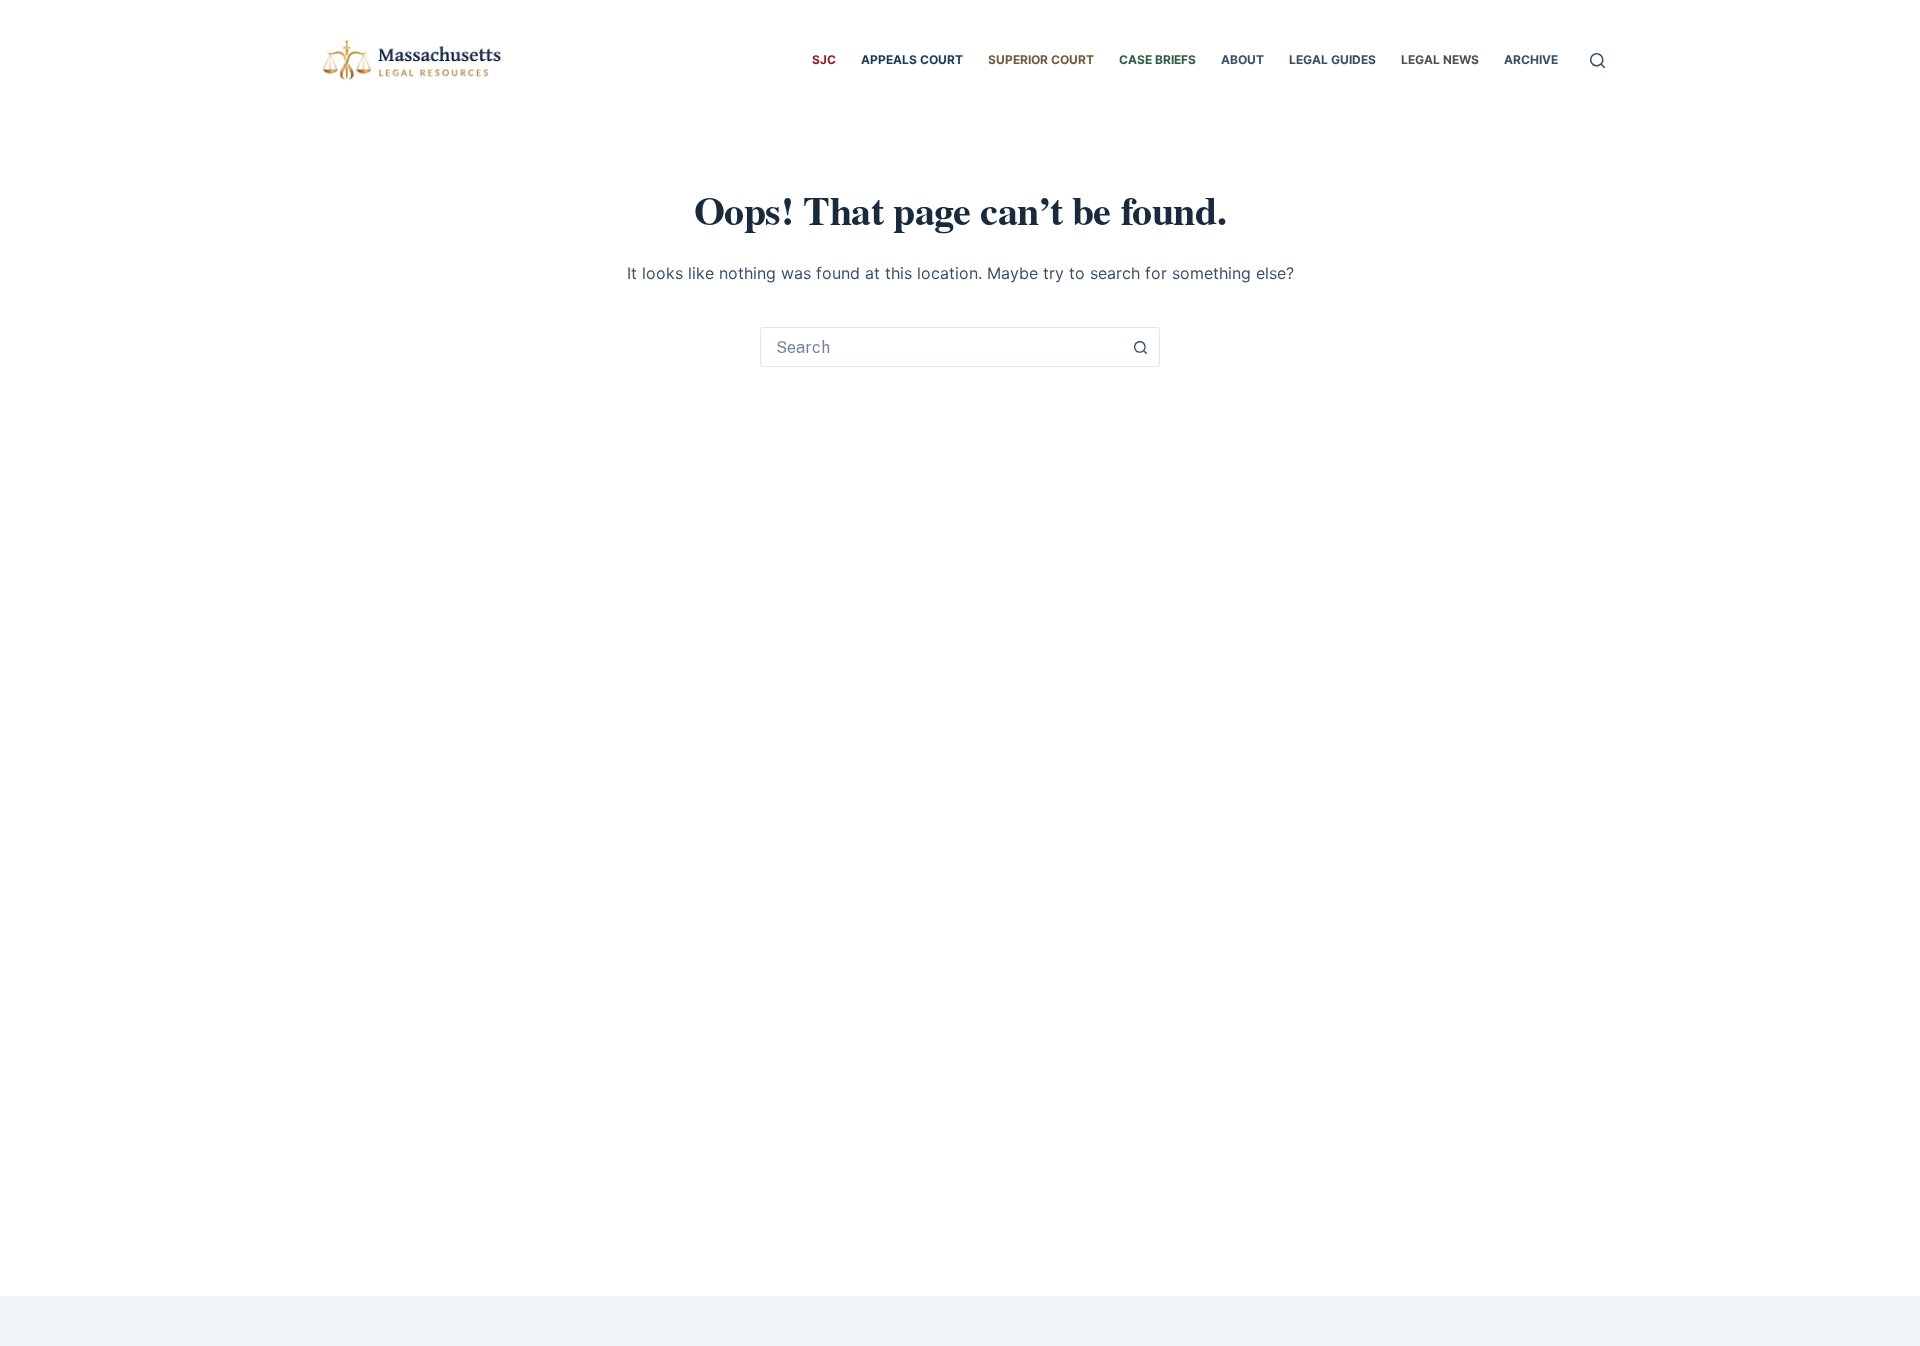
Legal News (1440, 59)
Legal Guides (1332, 59)
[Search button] (1140, 347)
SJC (824, 59)
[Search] (1597, 60)
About (1242, 59)
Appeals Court (912, 59)
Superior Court (1041, 59)
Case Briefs (1157, 59)
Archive (1531, 59)
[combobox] (941, 347)
